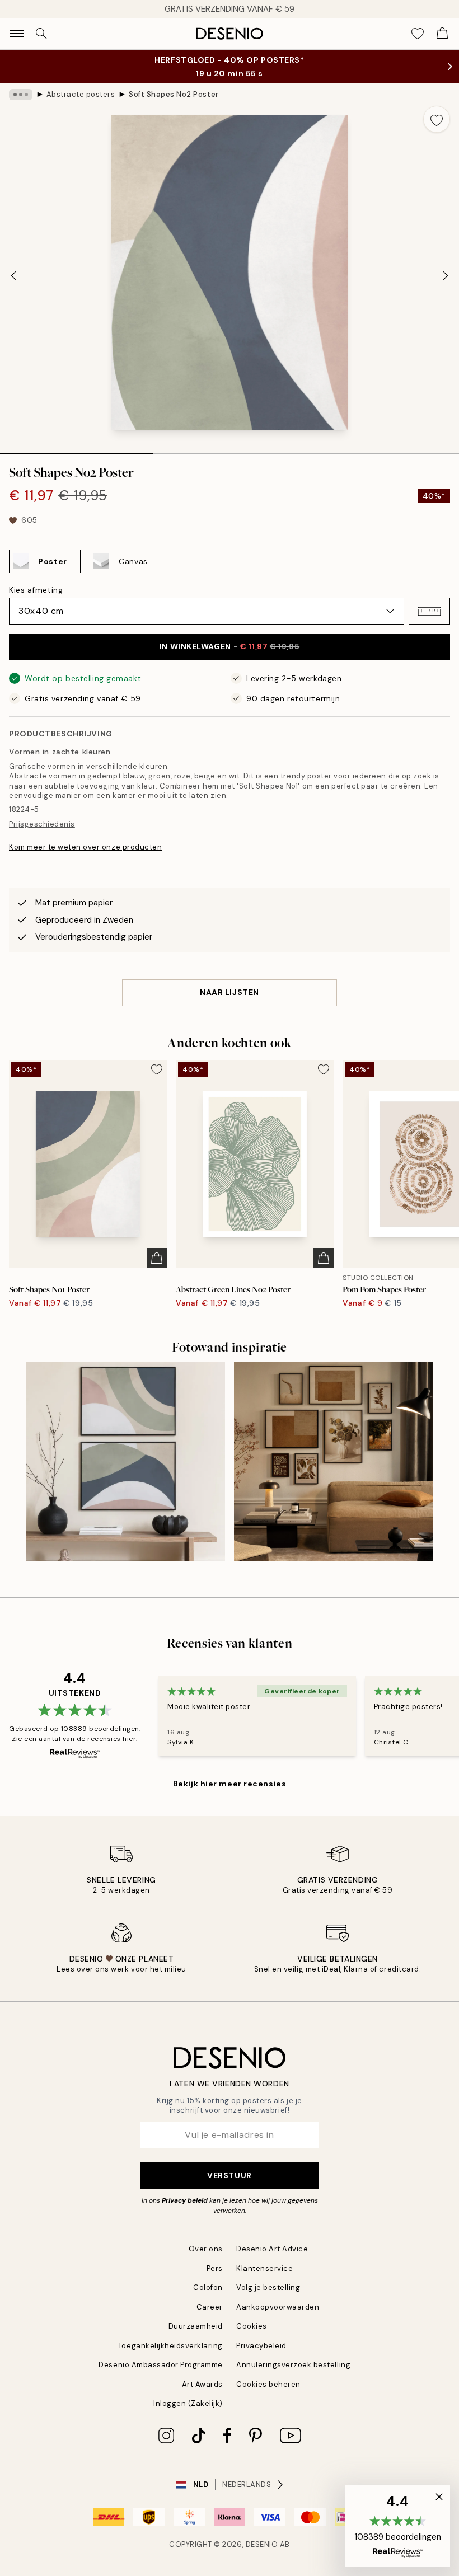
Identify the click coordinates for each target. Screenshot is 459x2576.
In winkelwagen (230, 646)
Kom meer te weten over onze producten (85, 847)
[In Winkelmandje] (157, 1258)
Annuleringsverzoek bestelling (293, 2365)
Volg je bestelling (268, 2288)
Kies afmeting (36, 590)
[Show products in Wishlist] (418, 34)
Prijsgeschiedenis (42, 824)
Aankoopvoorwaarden (278, 2307)
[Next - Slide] (446, 275)
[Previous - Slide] (13, 275)
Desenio (262, 2544)
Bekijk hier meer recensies (230, 1784)
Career (210, 2307)
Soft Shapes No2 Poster (174, 94)
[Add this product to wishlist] (437, 119)
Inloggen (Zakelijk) (188, 2403)
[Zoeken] (41, 34)
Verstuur (229, 2175)
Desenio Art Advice (272, 2249)
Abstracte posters (81, 94)
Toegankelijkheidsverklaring (170, 2346)
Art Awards (202, 2384)
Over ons (206, 2249)
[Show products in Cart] (442, 34)
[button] (429, 611)
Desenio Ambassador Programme (161, 2365)
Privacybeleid (261, 2346)
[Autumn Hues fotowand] (334, 1462)
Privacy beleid (185, 2200)
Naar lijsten (230, 992)
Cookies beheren (268, 2384)
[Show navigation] (17, 34)
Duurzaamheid (196, 2326)
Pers (215, 2268)
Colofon (208, 2288)
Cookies (252, 2326)
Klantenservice (264, 2268)
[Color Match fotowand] (125, 1462)
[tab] (76, 450)
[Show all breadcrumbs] (21, 95)
